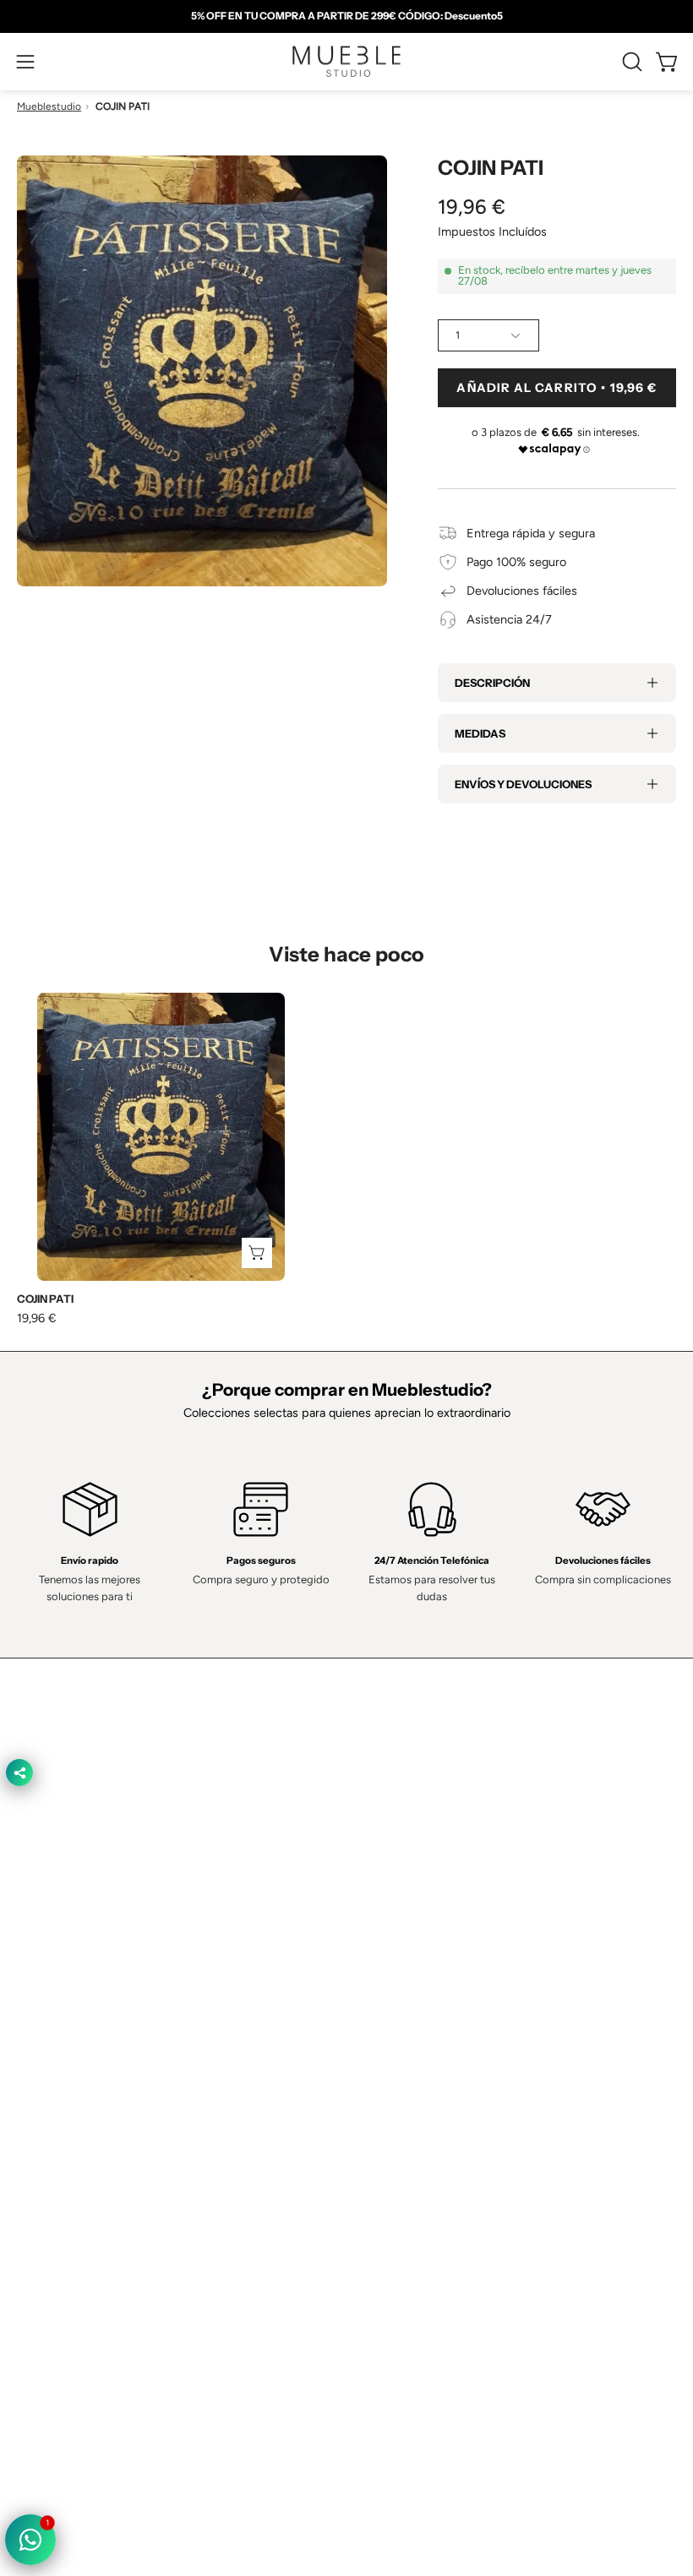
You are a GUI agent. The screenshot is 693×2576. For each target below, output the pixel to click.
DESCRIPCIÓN (492, 683)
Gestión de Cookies (70, 2242)
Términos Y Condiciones (82, 2192)
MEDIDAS (480, 733)
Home (380, 1936)
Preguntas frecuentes (422, 2061)
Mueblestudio (49, 106)
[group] (346, 16)
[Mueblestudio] (346, 62)
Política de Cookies (68, 2217)
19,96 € (37, 1318)
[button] (630, 62)
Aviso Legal (47, 2268)
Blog (375, 2086)
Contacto (388, 1986)
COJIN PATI (45, 1299)
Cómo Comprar (405, 2036)
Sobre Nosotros (406, 1961)
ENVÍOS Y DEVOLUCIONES (523, 784)
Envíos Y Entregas (412, 2011)
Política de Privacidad (73, 2167)
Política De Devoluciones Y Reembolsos (123, 2292)
